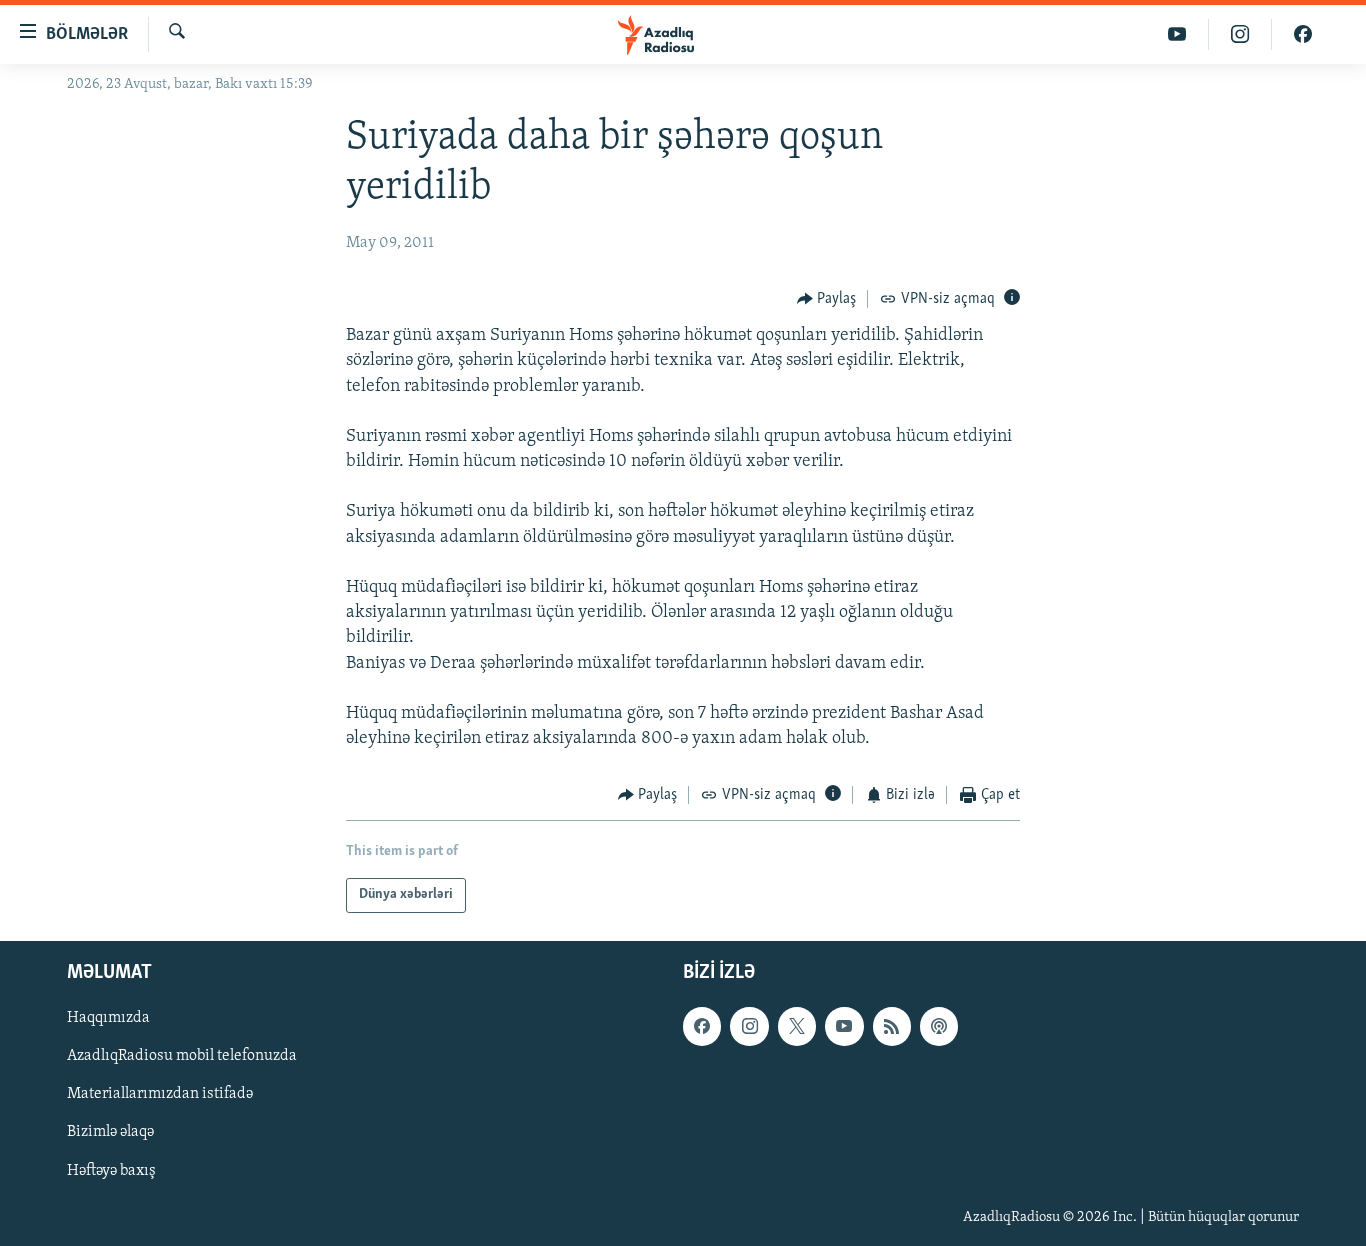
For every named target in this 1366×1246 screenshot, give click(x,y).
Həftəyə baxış (111, 1170)
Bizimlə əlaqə (110, 1132)
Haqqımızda (108, 1018)
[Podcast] (939, 1026)
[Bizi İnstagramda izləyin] (1240, 34)
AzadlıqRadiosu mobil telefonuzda (182, 1056)
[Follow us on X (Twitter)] (797, 1026)
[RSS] (892, 1026)
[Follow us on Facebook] (702, 1026)
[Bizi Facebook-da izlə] (1303, 34)
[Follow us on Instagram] (749, 1026)
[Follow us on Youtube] (844, 1026)
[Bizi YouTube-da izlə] (1177, 34)
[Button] (827, 299)
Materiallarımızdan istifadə (160, 1094)
